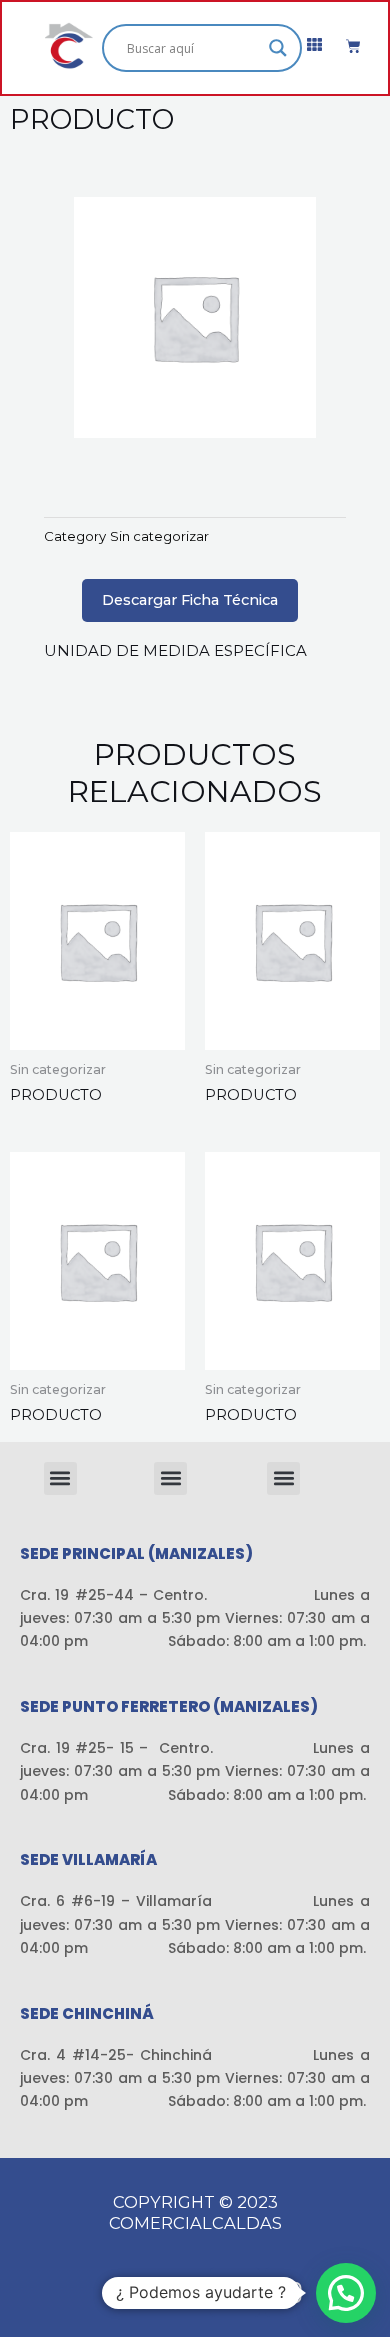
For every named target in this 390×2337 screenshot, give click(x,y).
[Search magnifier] (278, 48)
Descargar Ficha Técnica (190, 600)
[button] (60, 1478)
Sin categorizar (159, 536)
